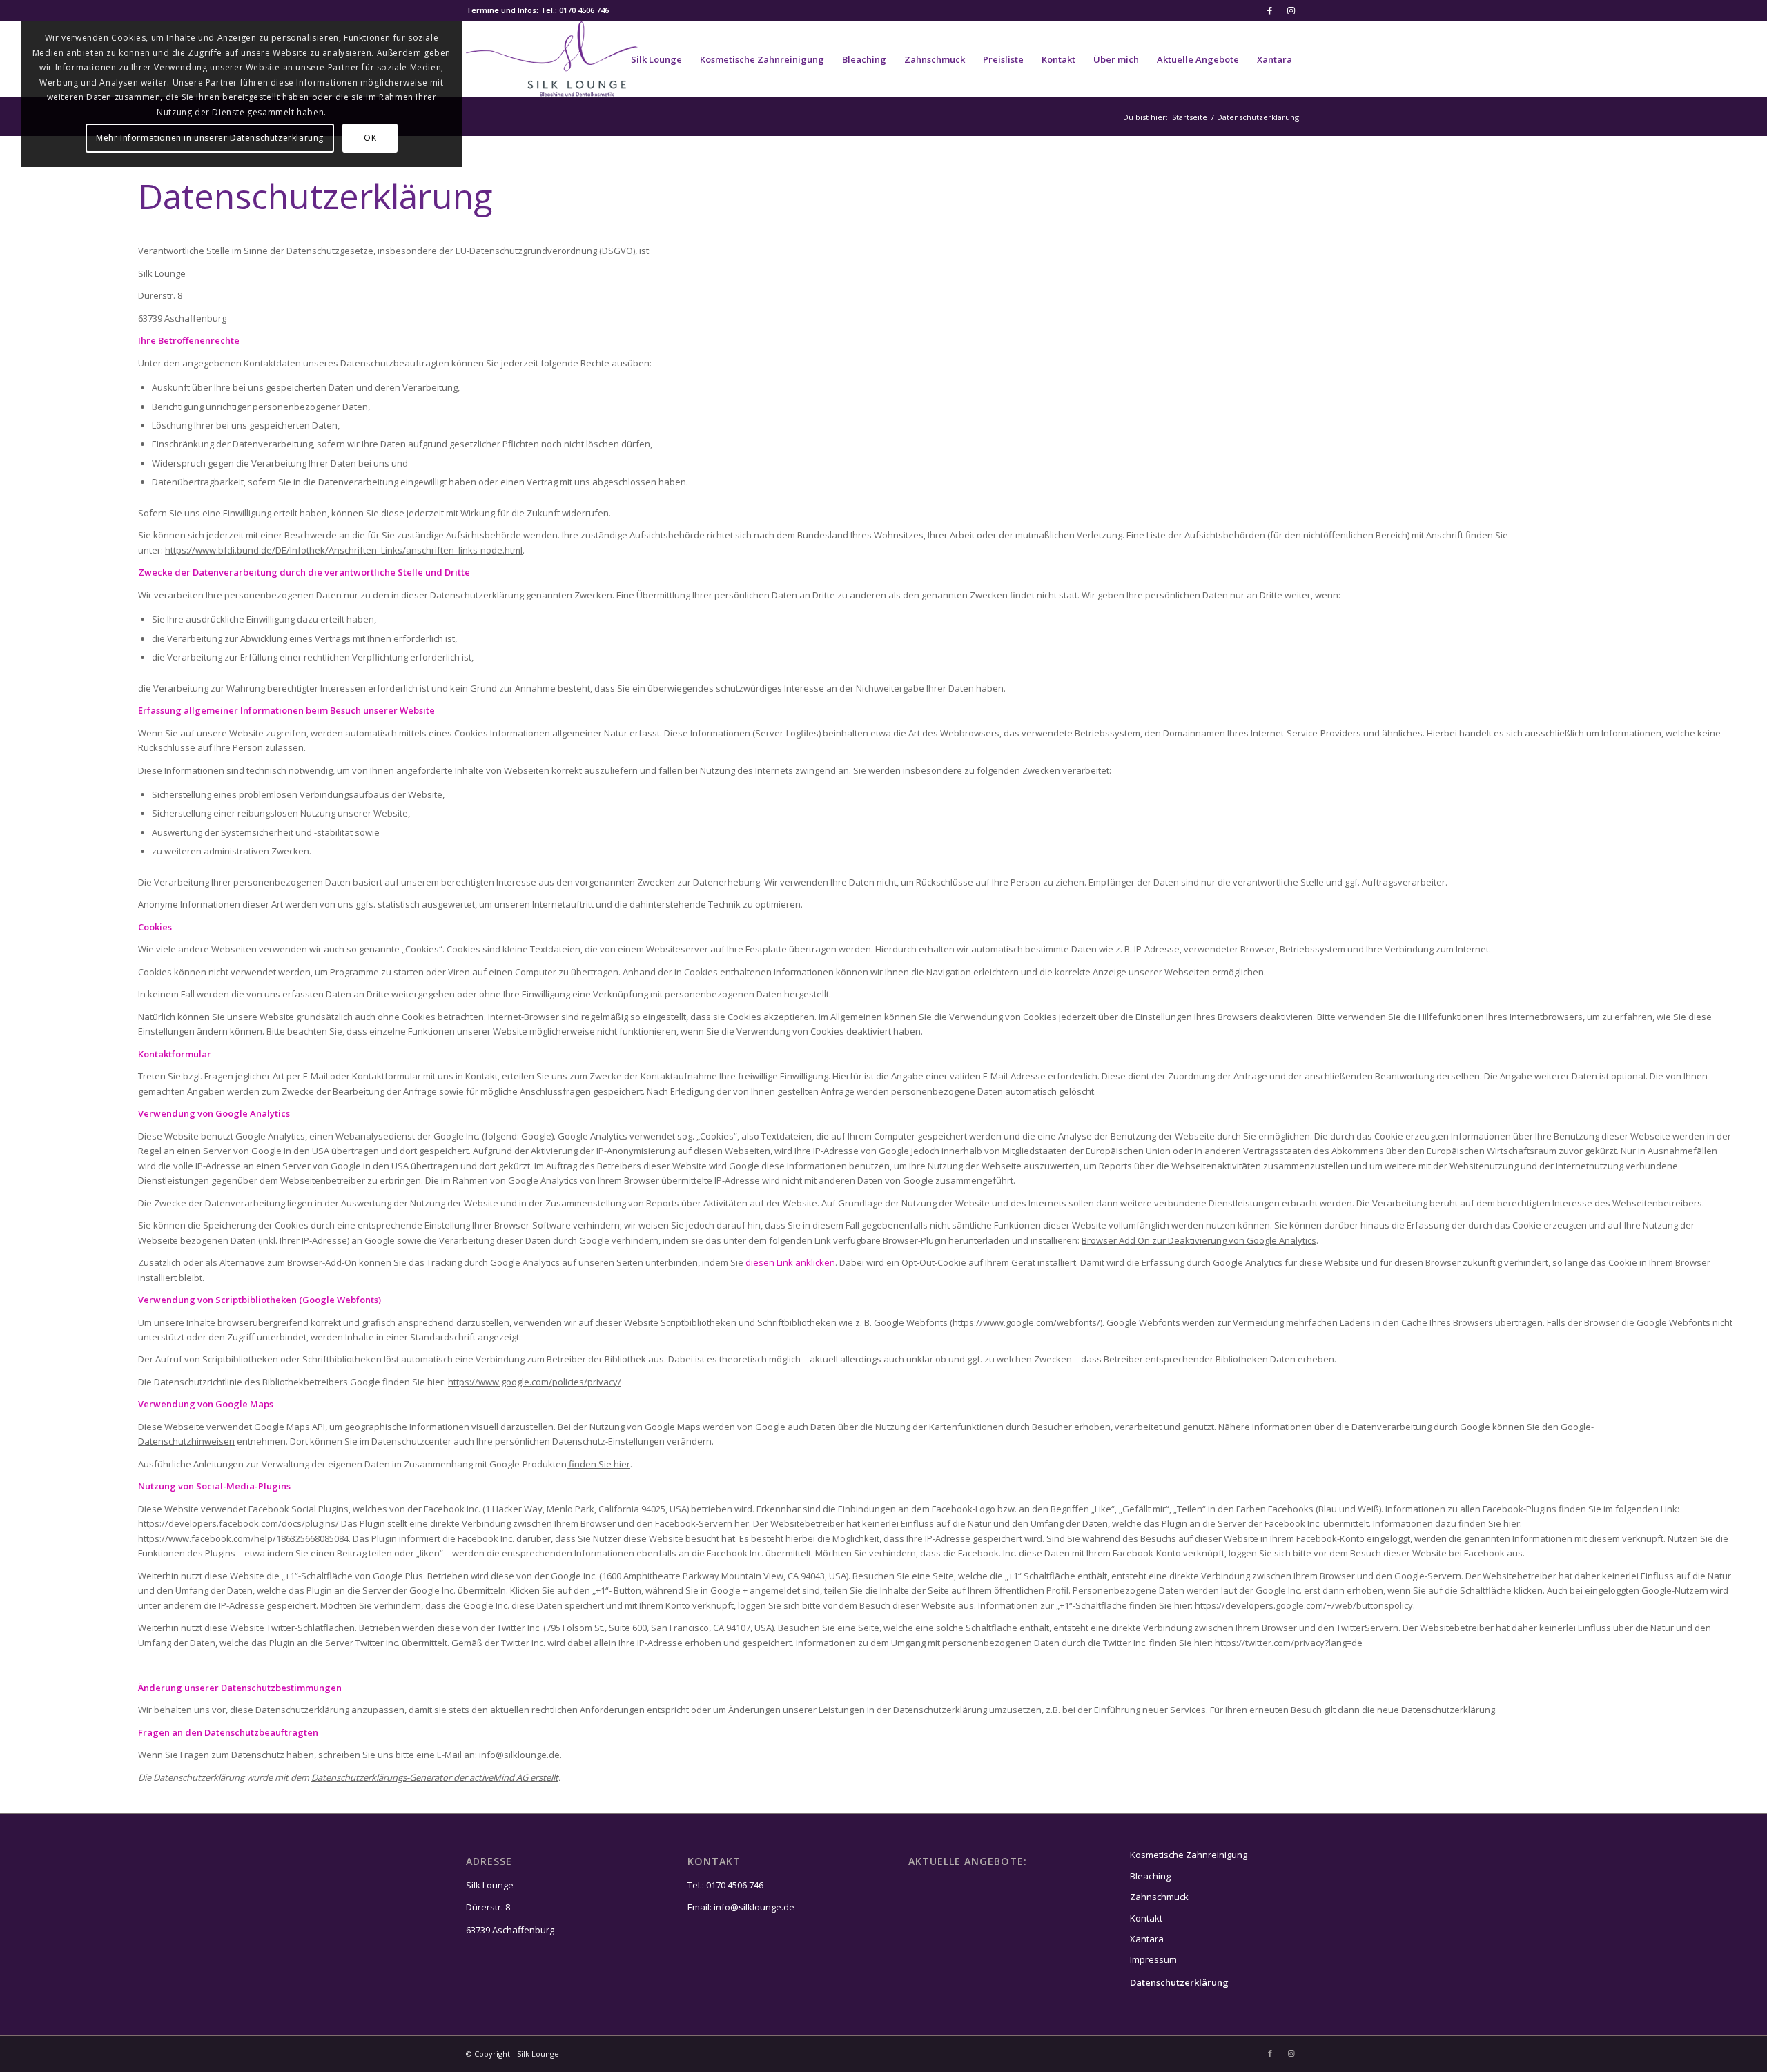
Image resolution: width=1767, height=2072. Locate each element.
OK (370, 138)
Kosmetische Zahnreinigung (1189, 1855)
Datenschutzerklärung (1179, 1982)
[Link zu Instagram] (1291, 10)
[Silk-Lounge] (552, 59)
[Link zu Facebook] (1270, 10)
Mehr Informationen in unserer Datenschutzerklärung (210, 138)
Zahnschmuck (1159, 1897)
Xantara (1147, 1939)
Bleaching (1150, 1876)
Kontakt (1146, 1918)
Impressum (1153, 1959)
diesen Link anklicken (790, 1262)
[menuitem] (656, 59)
